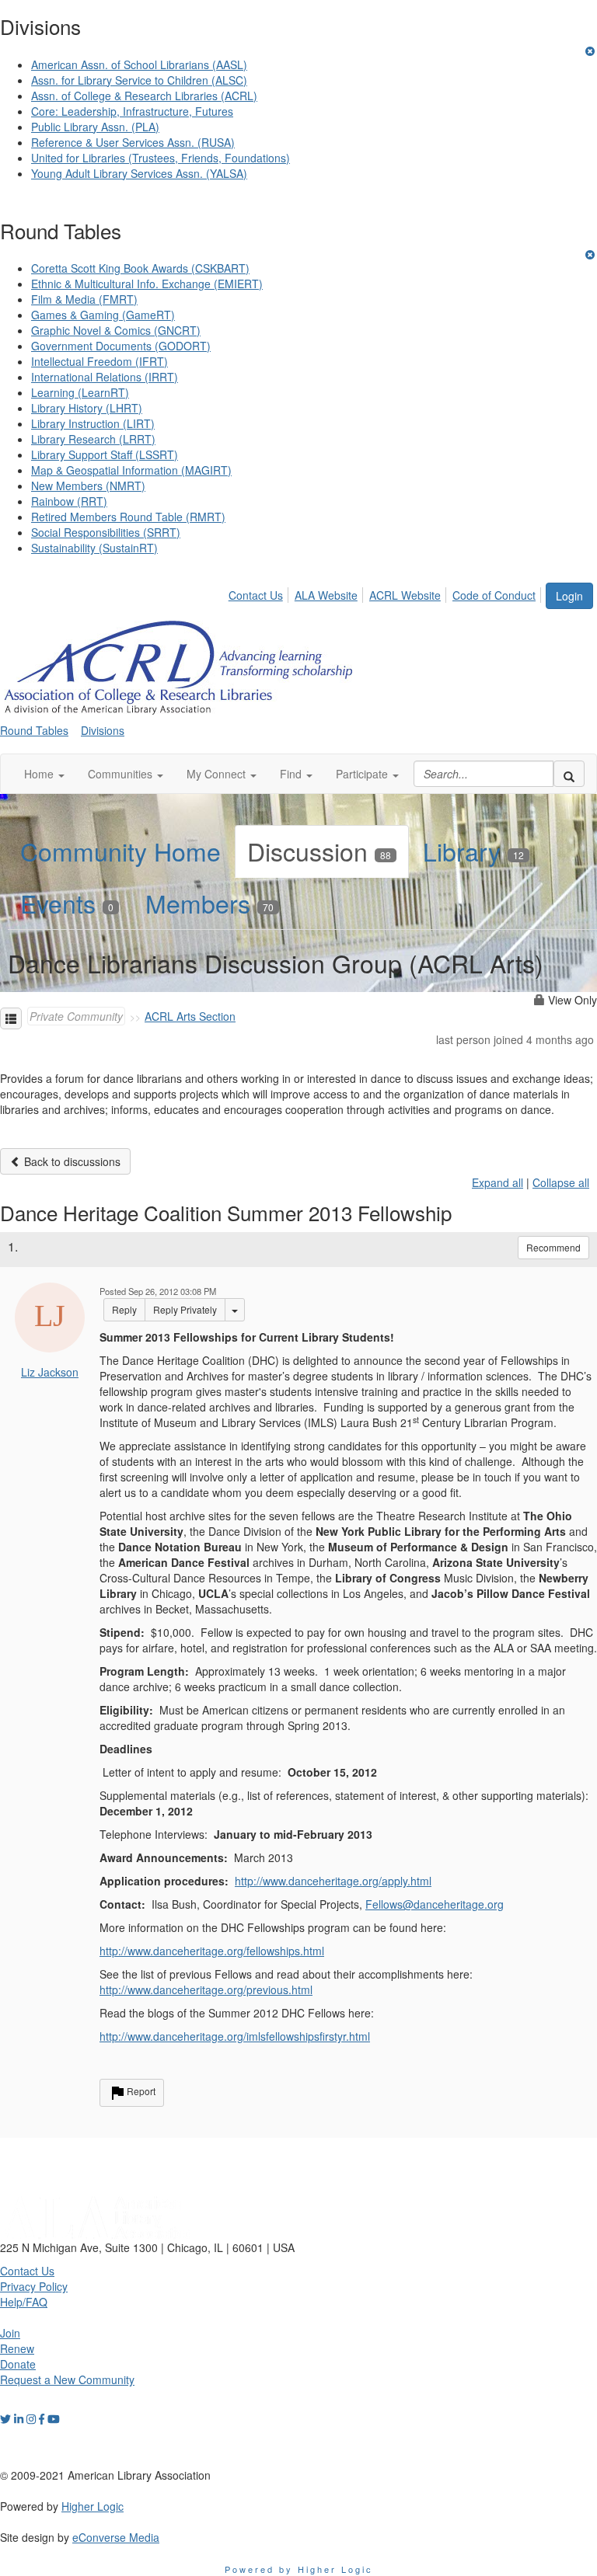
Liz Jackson (50, 1372)
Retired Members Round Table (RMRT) (128, 517)
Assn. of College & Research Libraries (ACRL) (144, 96)
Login (569, 596)
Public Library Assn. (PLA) (95, 127)
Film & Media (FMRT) (84, 299)
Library (473, 851)
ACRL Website (405, 595)
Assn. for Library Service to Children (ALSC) (139, 80)
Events (67, 903)
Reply (124, 1309)
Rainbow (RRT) (69, 501)
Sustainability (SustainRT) (94, 548)
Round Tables (34, 730)
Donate (18, 2364)
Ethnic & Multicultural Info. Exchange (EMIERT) (147, 284)
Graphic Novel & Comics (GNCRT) (116, 330)
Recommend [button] (553, 1247)
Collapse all (561, 1182)
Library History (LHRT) (87, 408)
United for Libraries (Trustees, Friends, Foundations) (161, 158)
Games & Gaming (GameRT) (103, 315)
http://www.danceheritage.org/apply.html (333, 1881)
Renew (17, 2348)
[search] (569, 774)
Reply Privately (185, 1309)
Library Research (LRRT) (93, 439)
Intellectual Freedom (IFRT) (99, 361)
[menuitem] (260, 593)
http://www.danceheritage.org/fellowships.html (212, 1951)
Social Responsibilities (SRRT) (106, 532)
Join (10, 2333)
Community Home (120, 851)
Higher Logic (93, 2506)
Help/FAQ (24, 2302)
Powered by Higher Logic (299, 2569)
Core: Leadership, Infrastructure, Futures (132, 111)
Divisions (103, 730)
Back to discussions (71, 1161)
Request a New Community (67, 2379)
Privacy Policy (34, 2286)
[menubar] (386, 593)
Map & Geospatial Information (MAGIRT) (131, 470)
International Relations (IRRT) (105, 377)
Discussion (319, 851)
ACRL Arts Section (190, 1016)
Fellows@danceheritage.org (435, 1904)
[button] (44, 774)
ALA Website (326, 595)
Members (209, 903)
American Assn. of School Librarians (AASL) (139, 64)
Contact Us (256, 595)
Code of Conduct (494, 595)
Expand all (497, 1182)
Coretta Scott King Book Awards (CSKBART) (140, 268)
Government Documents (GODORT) (121, 346)
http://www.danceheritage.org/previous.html (206, 1989)
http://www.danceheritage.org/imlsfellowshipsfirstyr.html (235, 2036)
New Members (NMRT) (88, 486)
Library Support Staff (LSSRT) (105, 454)
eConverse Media (116, 2537)
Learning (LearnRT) (80, 392)
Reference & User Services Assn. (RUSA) (133, 142)
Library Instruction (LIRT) (93, 423)
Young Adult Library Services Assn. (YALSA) (139, 173)
